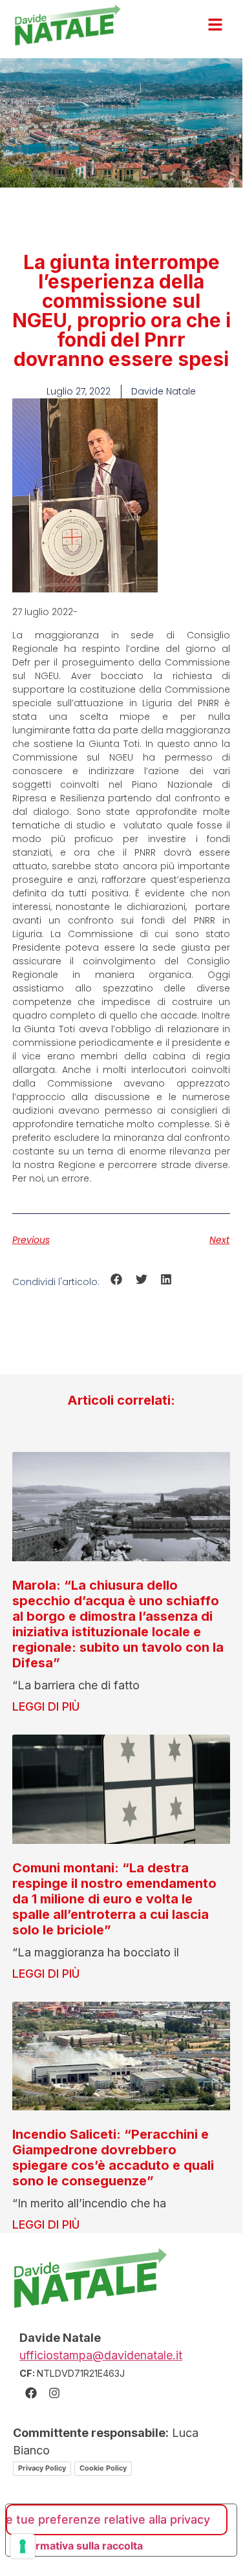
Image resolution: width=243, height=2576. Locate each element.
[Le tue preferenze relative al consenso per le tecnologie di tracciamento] (23, 2546)
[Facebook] (31, 2393)
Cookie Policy (103, 2468)
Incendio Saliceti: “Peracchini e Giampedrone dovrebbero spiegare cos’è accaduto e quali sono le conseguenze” (113, 2158)
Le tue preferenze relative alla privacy (108, 2519)
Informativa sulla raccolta (79, 2546)
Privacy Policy (42, 2468)
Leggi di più (46, 1706)
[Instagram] (54, 2393)
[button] (117, 1280)
